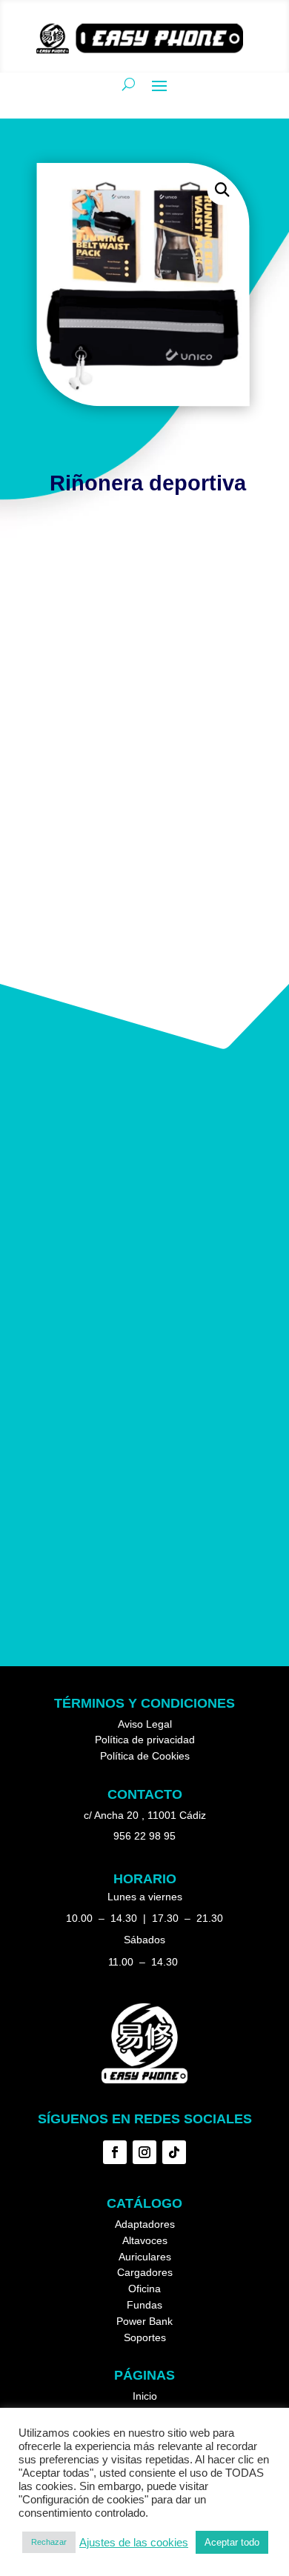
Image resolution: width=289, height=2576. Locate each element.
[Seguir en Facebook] (115, 2152)
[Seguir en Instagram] (144, 2152)
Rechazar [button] (49, 2542)
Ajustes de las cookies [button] (134, 2543)
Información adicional (107, 572)
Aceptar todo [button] (232, 2542)
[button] (223, 190)
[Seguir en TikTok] (174, 2152)
